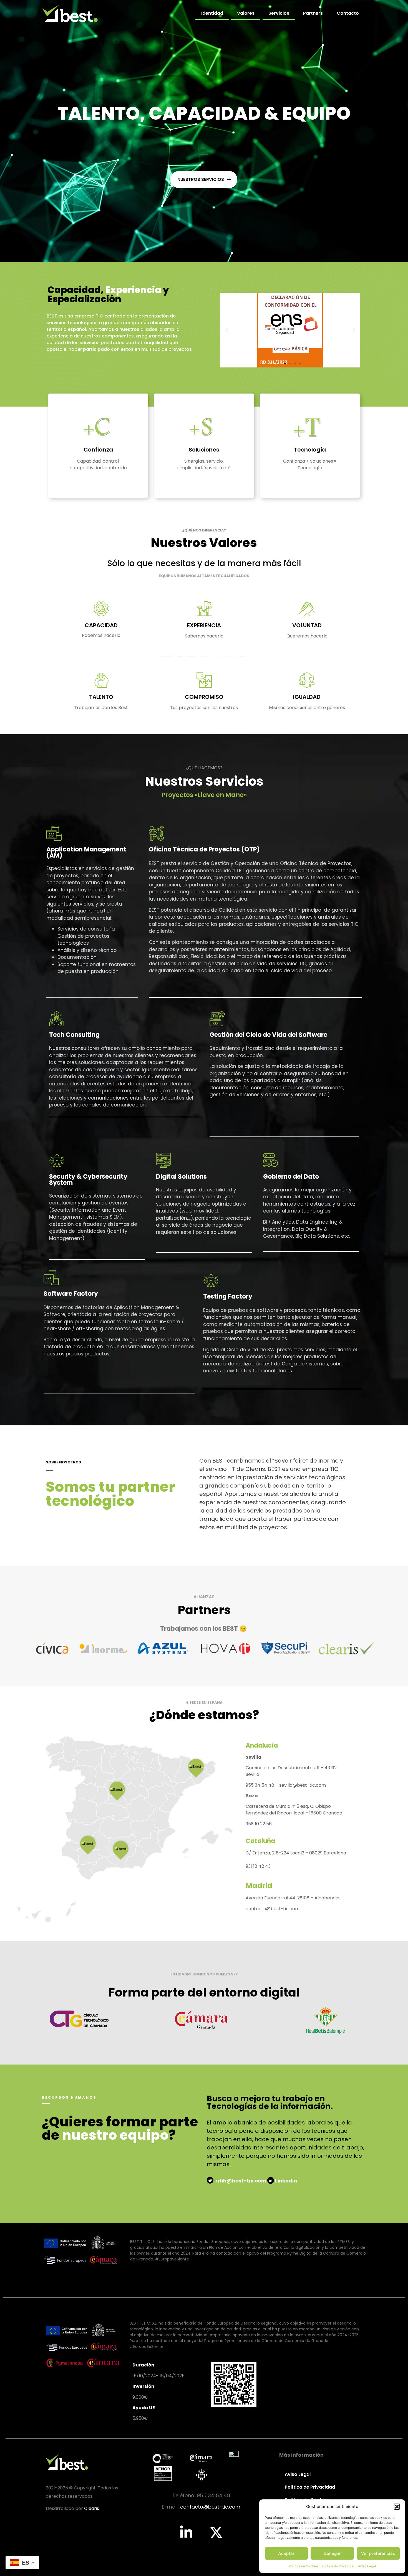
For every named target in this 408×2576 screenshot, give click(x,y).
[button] (397, 2507)
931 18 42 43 (258, 1866)
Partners (313, 13)
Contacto (348, 13)
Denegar (332, 2553)
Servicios (279, 13)
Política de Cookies (304, 2566)
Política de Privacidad (338, 2566)
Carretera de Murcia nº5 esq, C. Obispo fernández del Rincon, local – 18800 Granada (294, 1810)
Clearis (92, 2508)
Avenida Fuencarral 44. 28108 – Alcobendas (293, 1898)
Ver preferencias (378, 2553)
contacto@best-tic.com (273, 1909)
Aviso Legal (367, 2566)
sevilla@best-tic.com (303, 1785)
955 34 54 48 (260, 1785)
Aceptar (286, 2553)
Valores (246, 13)
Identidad (212, 13)
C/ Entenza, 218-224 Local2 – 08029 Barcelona (296, 1853)
